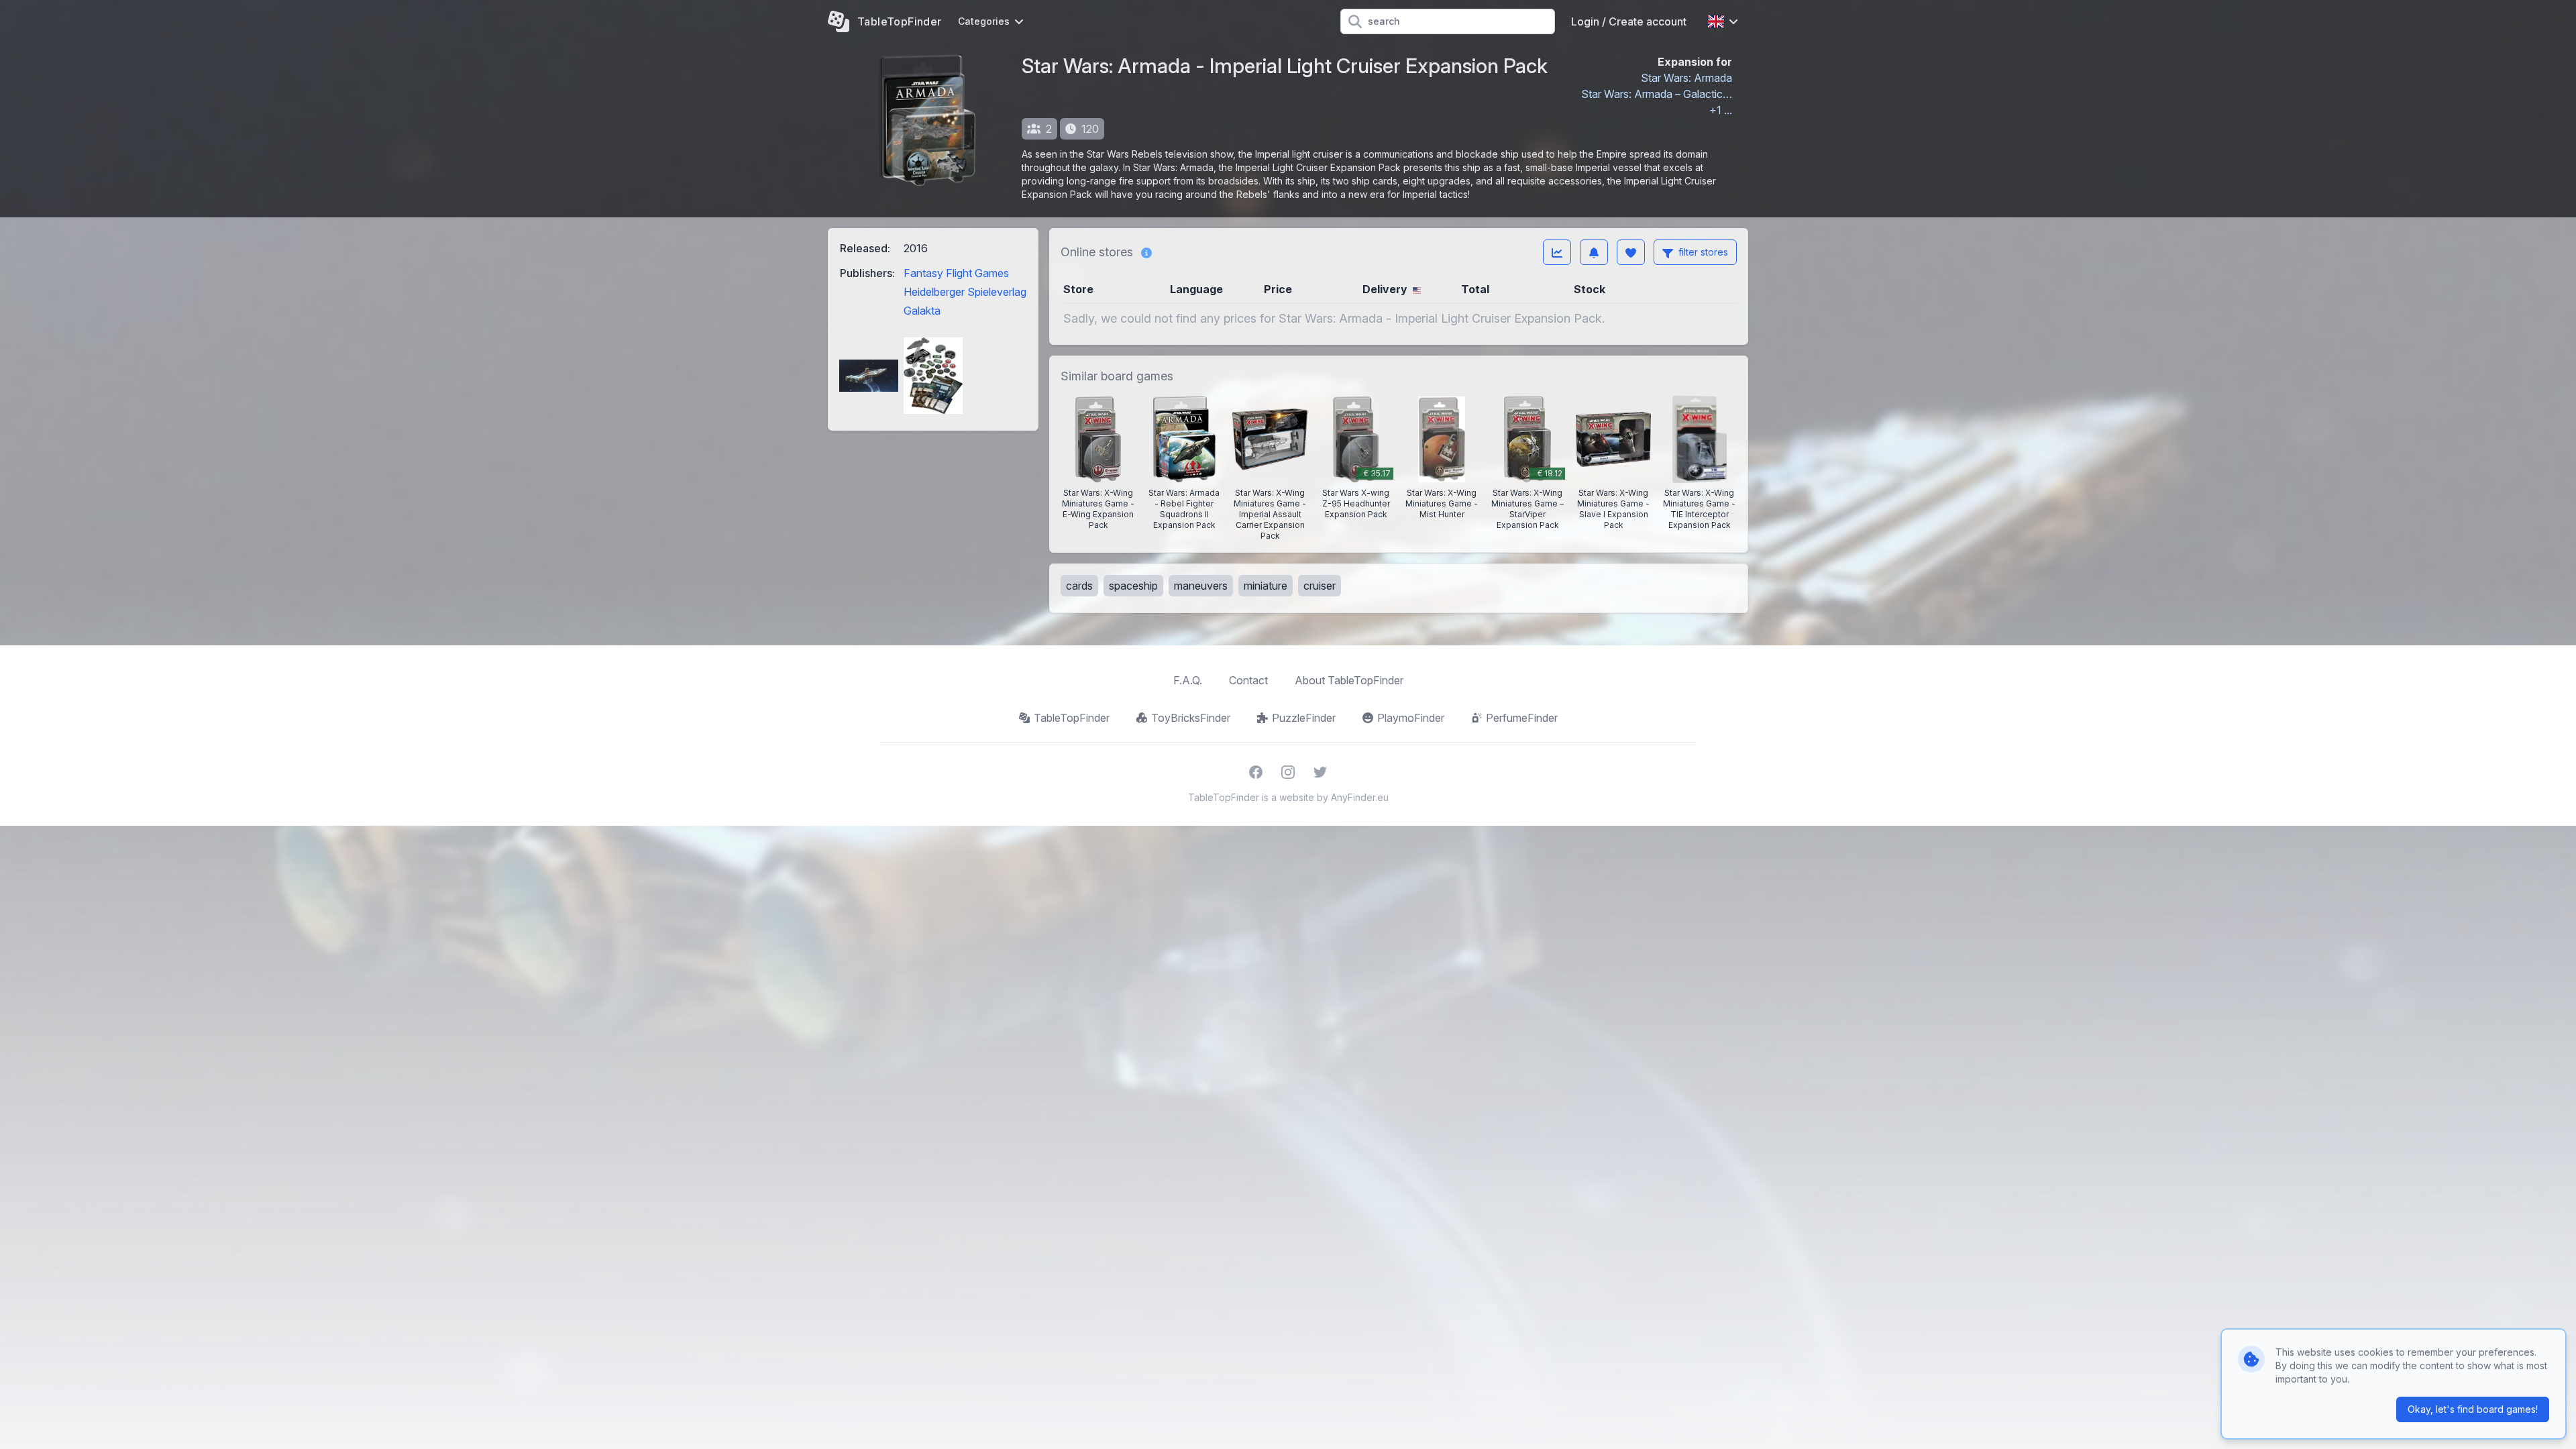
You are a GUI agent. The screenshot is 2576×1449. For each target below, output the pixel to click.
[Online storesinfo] (1146, 252)
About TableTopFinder (1349, 680)
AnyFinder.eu (1360, 797)
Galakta (922, 311)
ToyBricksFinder (1191, 718)
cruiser (1320, 586)
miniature (1266, 586)
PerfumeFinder (1522, 718)
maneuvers (1201, 586)
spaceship (1133, 586)
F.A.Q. (1188, 680)
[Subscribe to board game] (1594, 252)
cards (1079, 586)
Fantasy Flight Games (956, 273)
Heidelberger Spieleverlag (965, 292)
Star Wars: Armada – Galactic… (1657, 94)
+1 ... (1721, 110)
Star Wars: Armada (1686, 78)
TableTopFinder (1072, 718)
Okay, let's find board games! (2473, 1409)
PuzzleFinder (1304, 718)
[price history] (1557, 252)
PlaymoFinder (1411, 718)
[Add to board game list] (1631, 252)
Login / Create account (1629, 21)
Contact (1248, 680)
